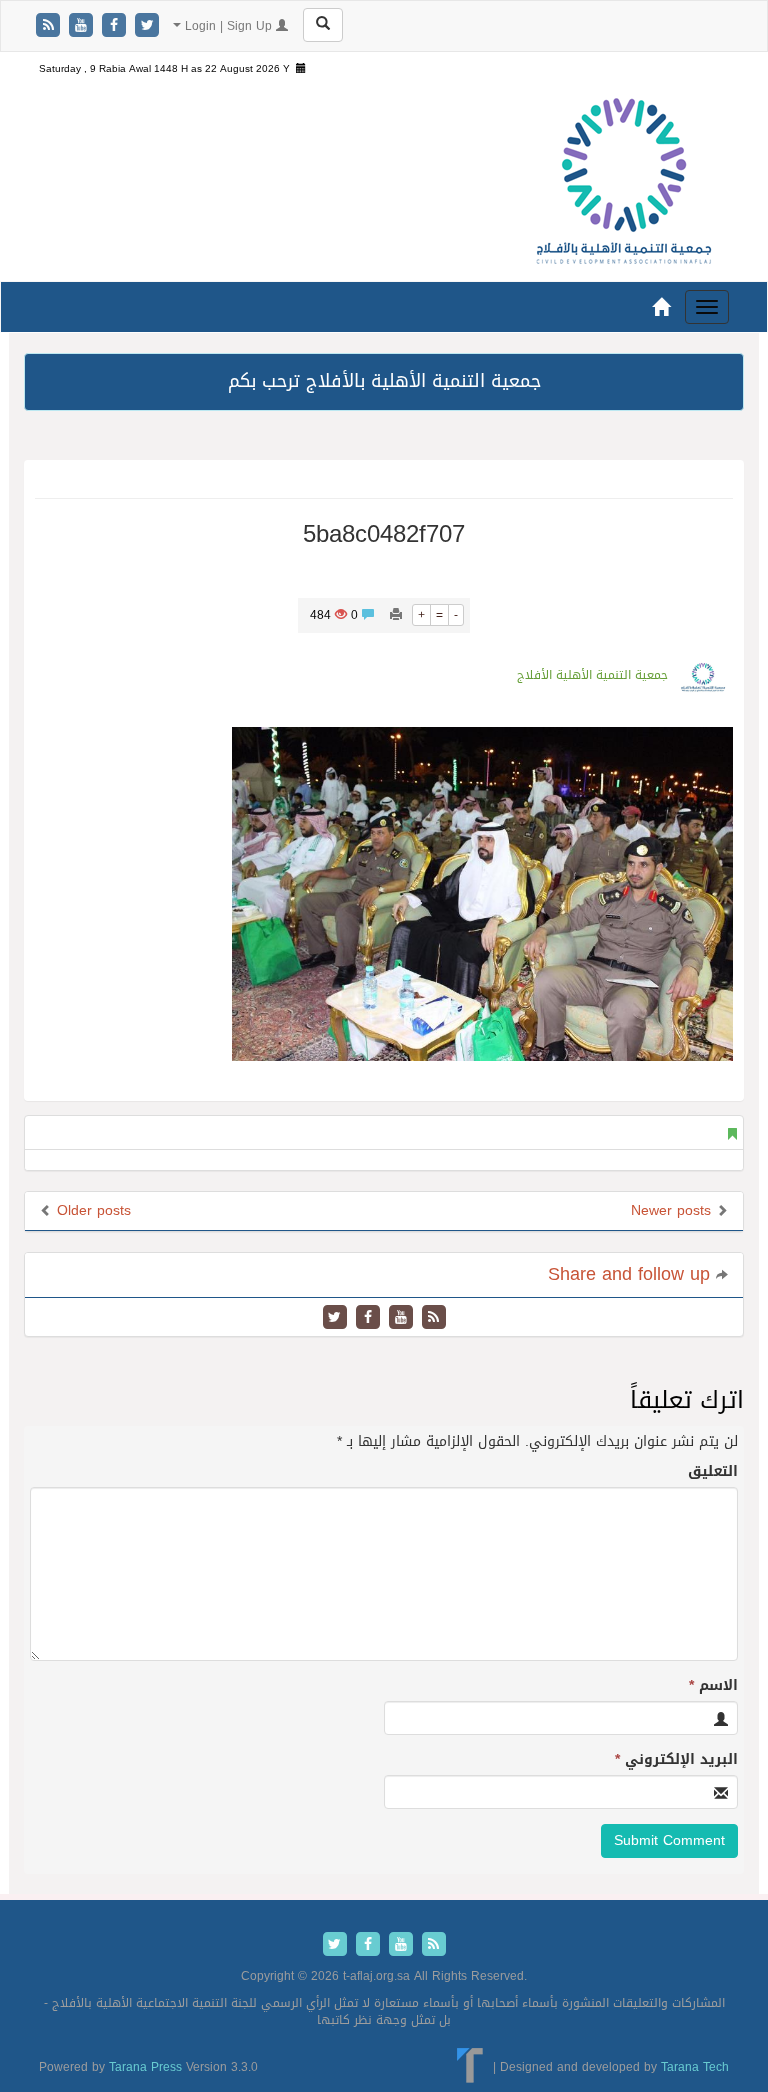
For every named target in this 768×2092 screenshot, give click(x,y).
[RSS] (50, 26)
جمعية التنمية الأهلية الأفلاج (592, 675)
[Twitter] (147, 26)
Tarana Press (145, 2067)
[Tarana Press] (470, 2067)
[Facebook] (116, 26)
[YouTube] (83, 26)
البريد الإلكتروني (676, 1760)
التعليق (713, 1472)
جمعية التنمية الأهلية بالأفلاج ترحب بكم (384, 381)
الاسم (713, 1686)
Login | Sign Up (228, 26)
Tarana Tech (695, 2067)
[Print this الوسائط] (396, 615)
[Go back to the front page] (624, 182)
